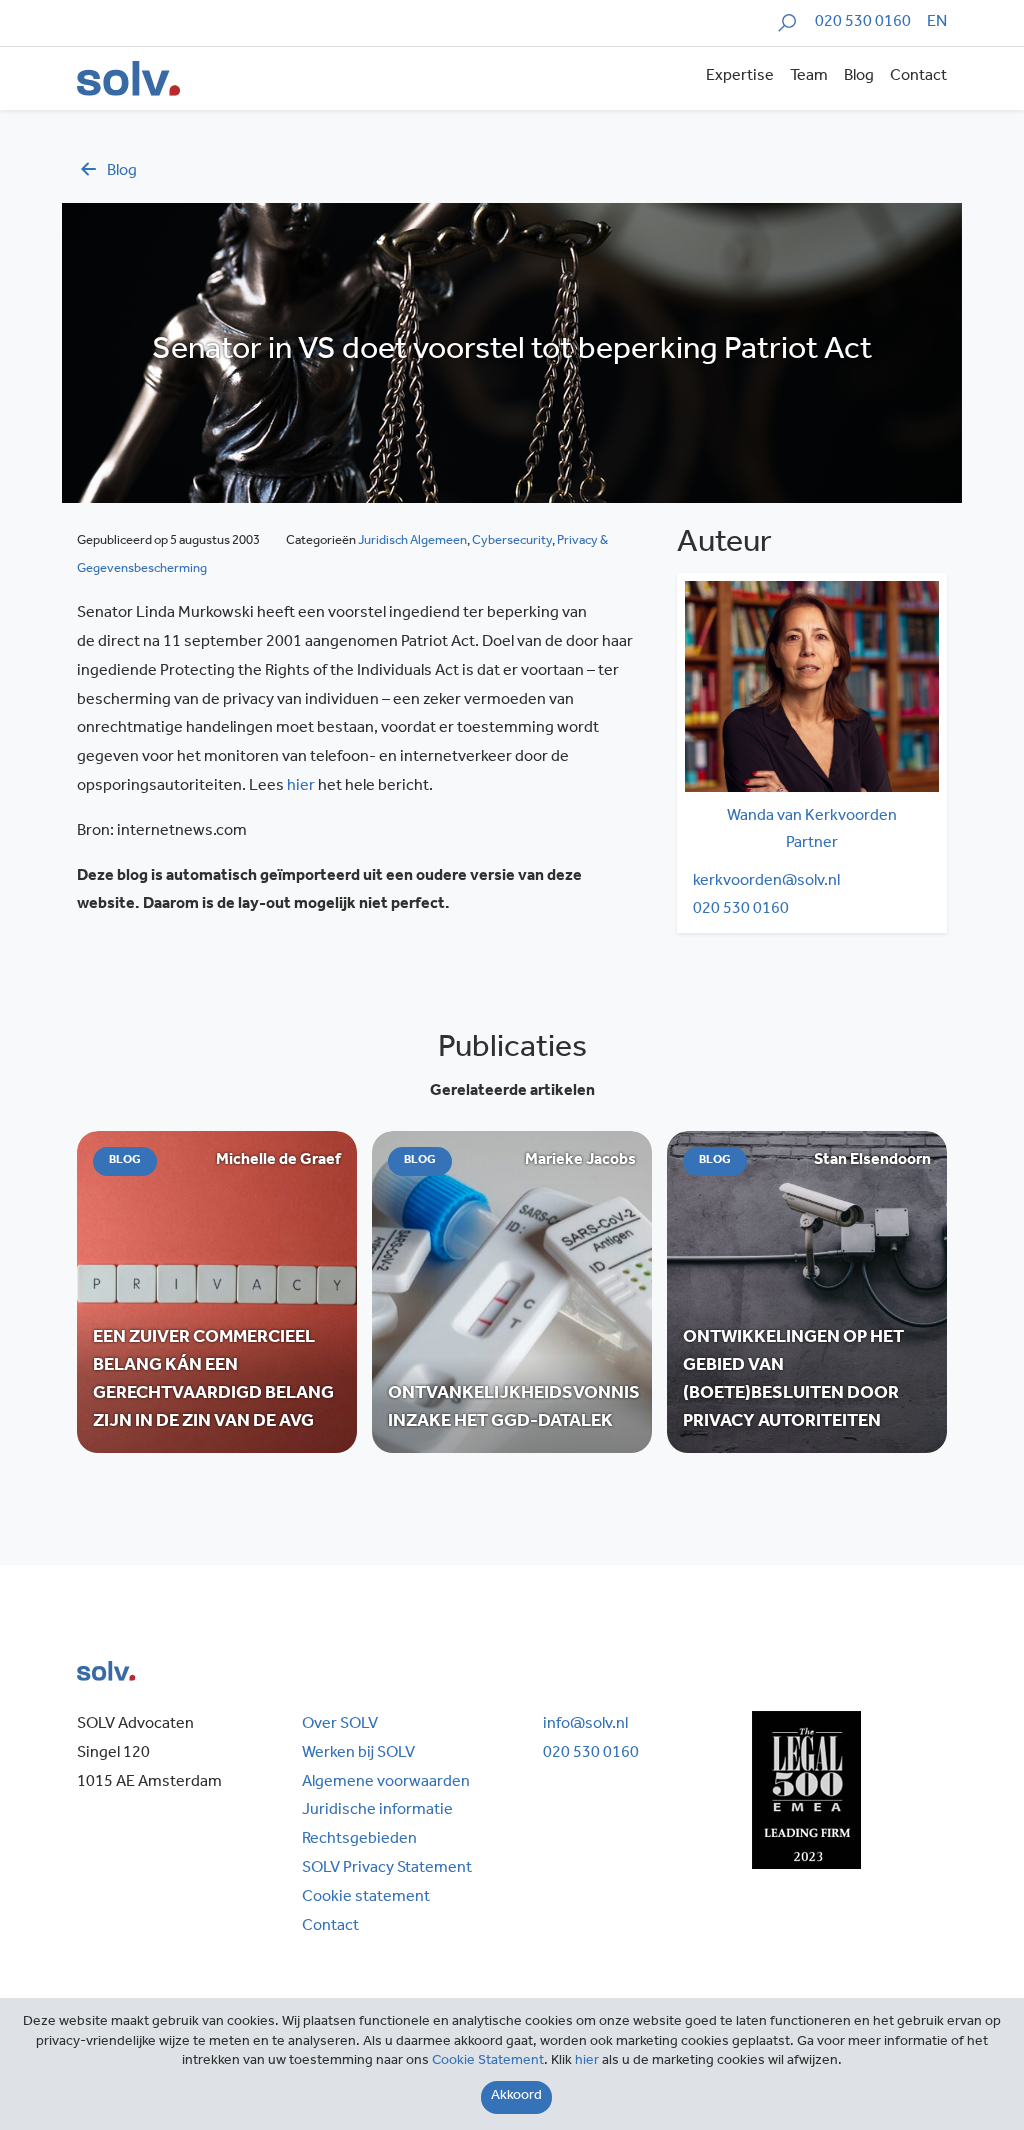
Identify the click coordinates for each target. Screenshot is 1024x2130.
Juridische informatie (377, 1811)
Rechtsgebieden (359, 1840)
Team (809, 77)
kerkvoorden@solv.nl (766, 882)
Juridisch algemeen (412, 541)
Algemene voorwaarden (386, 1783)
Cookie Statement (488, 2062)
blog (122, 172)
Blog (859, 77)
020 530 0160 (863, 23)
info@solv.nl (585, 1725)
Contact (918, 77)
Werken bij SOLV (358, 1754)
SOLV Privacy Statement (387, 1869)
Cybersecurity (512, 541)
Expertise (740, 77)
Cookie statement (366, 1898)
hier (301, 787)
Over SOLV (340, 1725)
